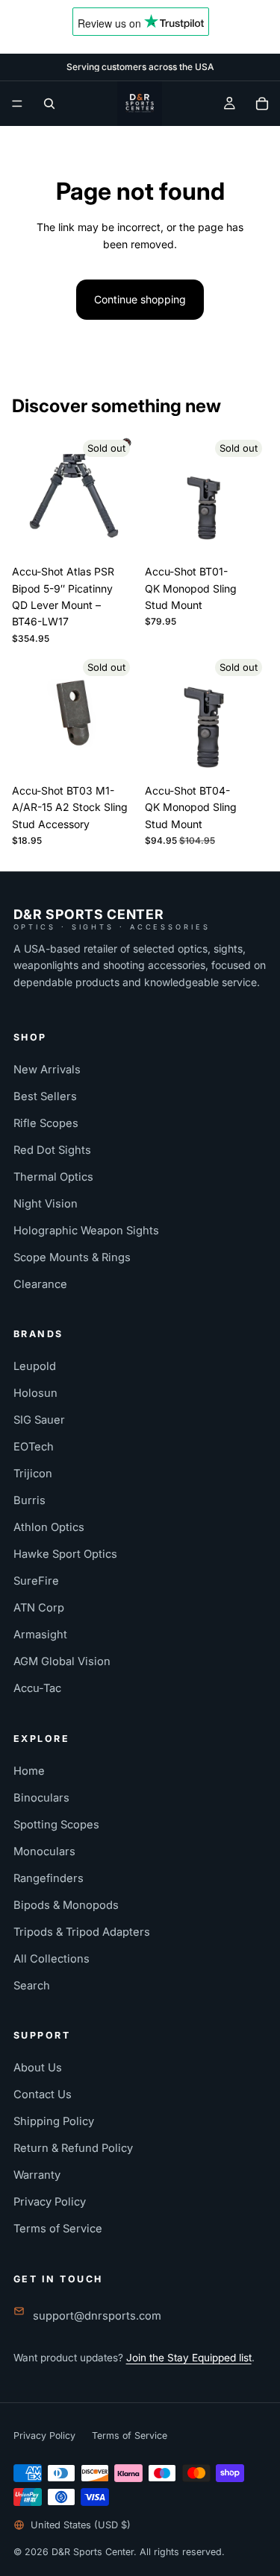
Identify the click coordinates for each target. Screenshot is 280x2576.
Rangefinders (49, 1878)
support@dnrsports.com (97, 2316)
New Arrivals (47, 1070)
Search (32, 1986)
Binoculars (41, 1798)
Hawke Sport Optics (65, 1554)
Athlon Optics (49, 1527)
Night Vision (46, 1204)
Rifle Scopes (46, 1123)
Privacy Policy (50, 2202)
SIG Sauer (39, 1420)
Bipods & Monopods (66, 1905)
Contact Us (43, 2094)
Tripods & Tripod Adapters (82, 1932)
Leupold (35, 1366)
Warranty (37, 2175)
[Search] (49, 104)
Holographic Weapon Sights (86, 1231)
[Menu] (17, 104)
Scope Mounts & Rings (72, 1257)
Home (29, 1771)
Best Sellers (45, 1096)
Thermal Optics (53, 1177)
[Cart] (262, 104)
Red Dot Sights (52, 1150)
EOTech (34, 1447)
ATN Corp (39, 1608)
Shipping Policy (54, 2121)
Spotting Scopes (56, 1825)
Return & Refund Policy (73, 2148)
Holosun (35, 1393)
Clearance (40, 1284)
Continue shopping (140, 299)
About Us (38, 2068)
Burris (29, 1500)
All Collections (52, 1959)
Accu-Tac (37, 1688)
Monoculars (44, 1851)
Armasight (40, 1635)
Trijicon (33, 1474)
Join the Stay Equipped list (189, 2358)
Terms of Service (58, 2229)
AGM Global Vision (62, 1661)
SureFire (36, 1581)
